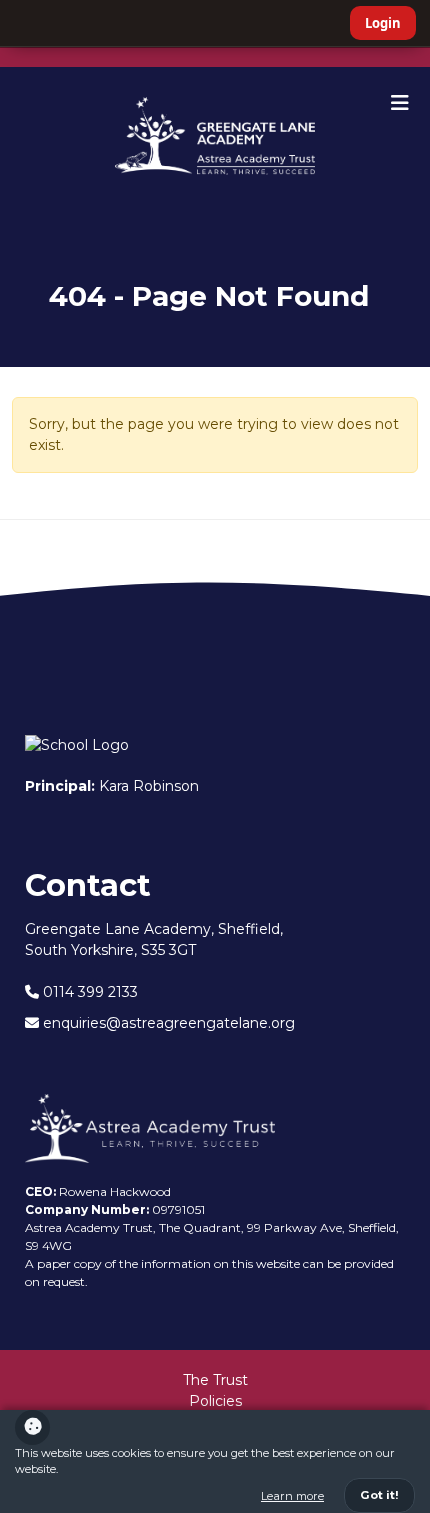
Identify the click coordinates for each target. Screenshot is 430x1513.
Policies (215, 1401)
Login (383, 23)
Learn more (292, 1496)
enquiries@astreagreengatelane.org (167, 1023)
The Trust (215, 1380)
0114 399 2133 (88, 992)
